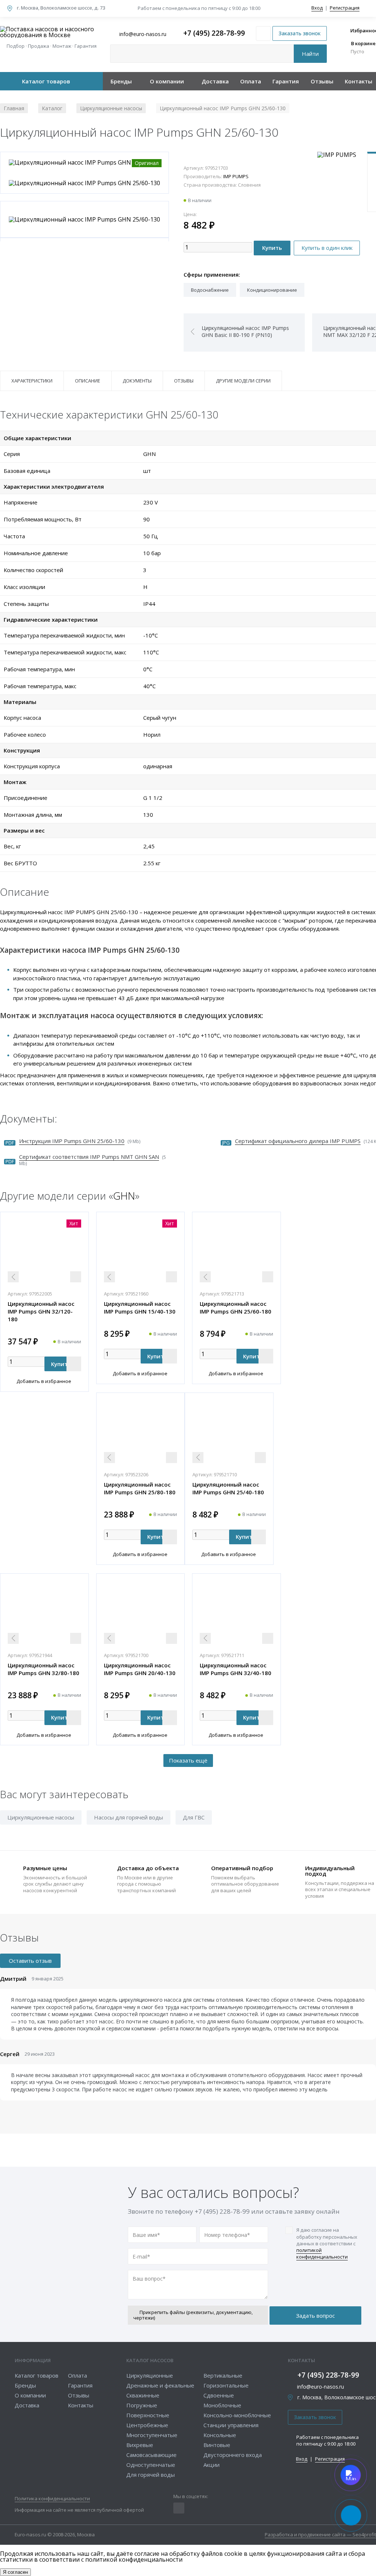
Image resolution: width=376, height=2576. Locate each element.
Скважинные (143, 2395)
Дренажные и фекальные (160, 2385)
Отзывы (322, 81)
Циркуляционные (150, 2375)
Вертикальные (223, 2375)
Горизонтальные (226, 2385)
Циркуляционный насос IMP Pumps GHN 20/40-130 (140, 1669)
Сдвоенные (219, 2395)
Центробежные (147, 2425)
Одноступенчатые (151, 2465)
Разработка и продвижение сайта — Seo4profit (320, 2535)
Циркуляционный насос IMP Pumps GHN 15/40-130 (140, 1307)
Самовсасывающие (151, 2455)
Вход (317, 8)
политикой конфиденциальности (322, 2253)
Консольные (220, 2435)
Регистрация (345, 8)
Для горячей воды (151, 2475)
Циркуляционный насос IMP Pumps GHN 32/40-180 (236, 1669)
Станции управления (231, 2425)
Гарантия (286, 81)
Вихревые (140, 2445)
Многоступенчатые (152, 2435)
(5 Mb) (93, 1160)
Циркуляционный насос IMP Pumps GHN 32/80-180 (44, 1669)
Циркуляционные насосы (41, 1817)
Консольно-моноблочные (237, 2415)
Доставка (215, 81)
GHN (124, 1196)
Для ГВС (194, 1817)
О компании (167, 81)
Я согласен (15, 2572)
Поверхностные (148, 2415)
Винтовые (217, 2445)
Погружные (142, 2405)
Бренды (121, 81)
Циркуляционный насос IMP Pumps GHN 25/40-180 (228, 1488)
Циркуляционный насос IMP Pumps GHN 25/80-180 (140, 1488)
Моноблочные (222, 2405)
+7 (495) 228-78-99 (214, 33)
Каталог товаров (46, 81)
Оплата (251, 81)
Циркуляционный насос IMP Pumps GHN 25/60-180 (236, 1307)
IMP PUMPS (236, 176)
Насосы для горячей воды (129, 1817)
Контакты (359, 81)
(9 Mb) (80, 1141)
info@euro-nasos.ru (321, 2387)
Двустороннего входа (233, 2455)
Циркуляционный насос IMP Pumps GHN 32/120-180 (41, 1311)
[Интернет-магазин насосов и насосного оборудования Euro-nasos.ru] (51, 32)
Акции (211, 2465)
